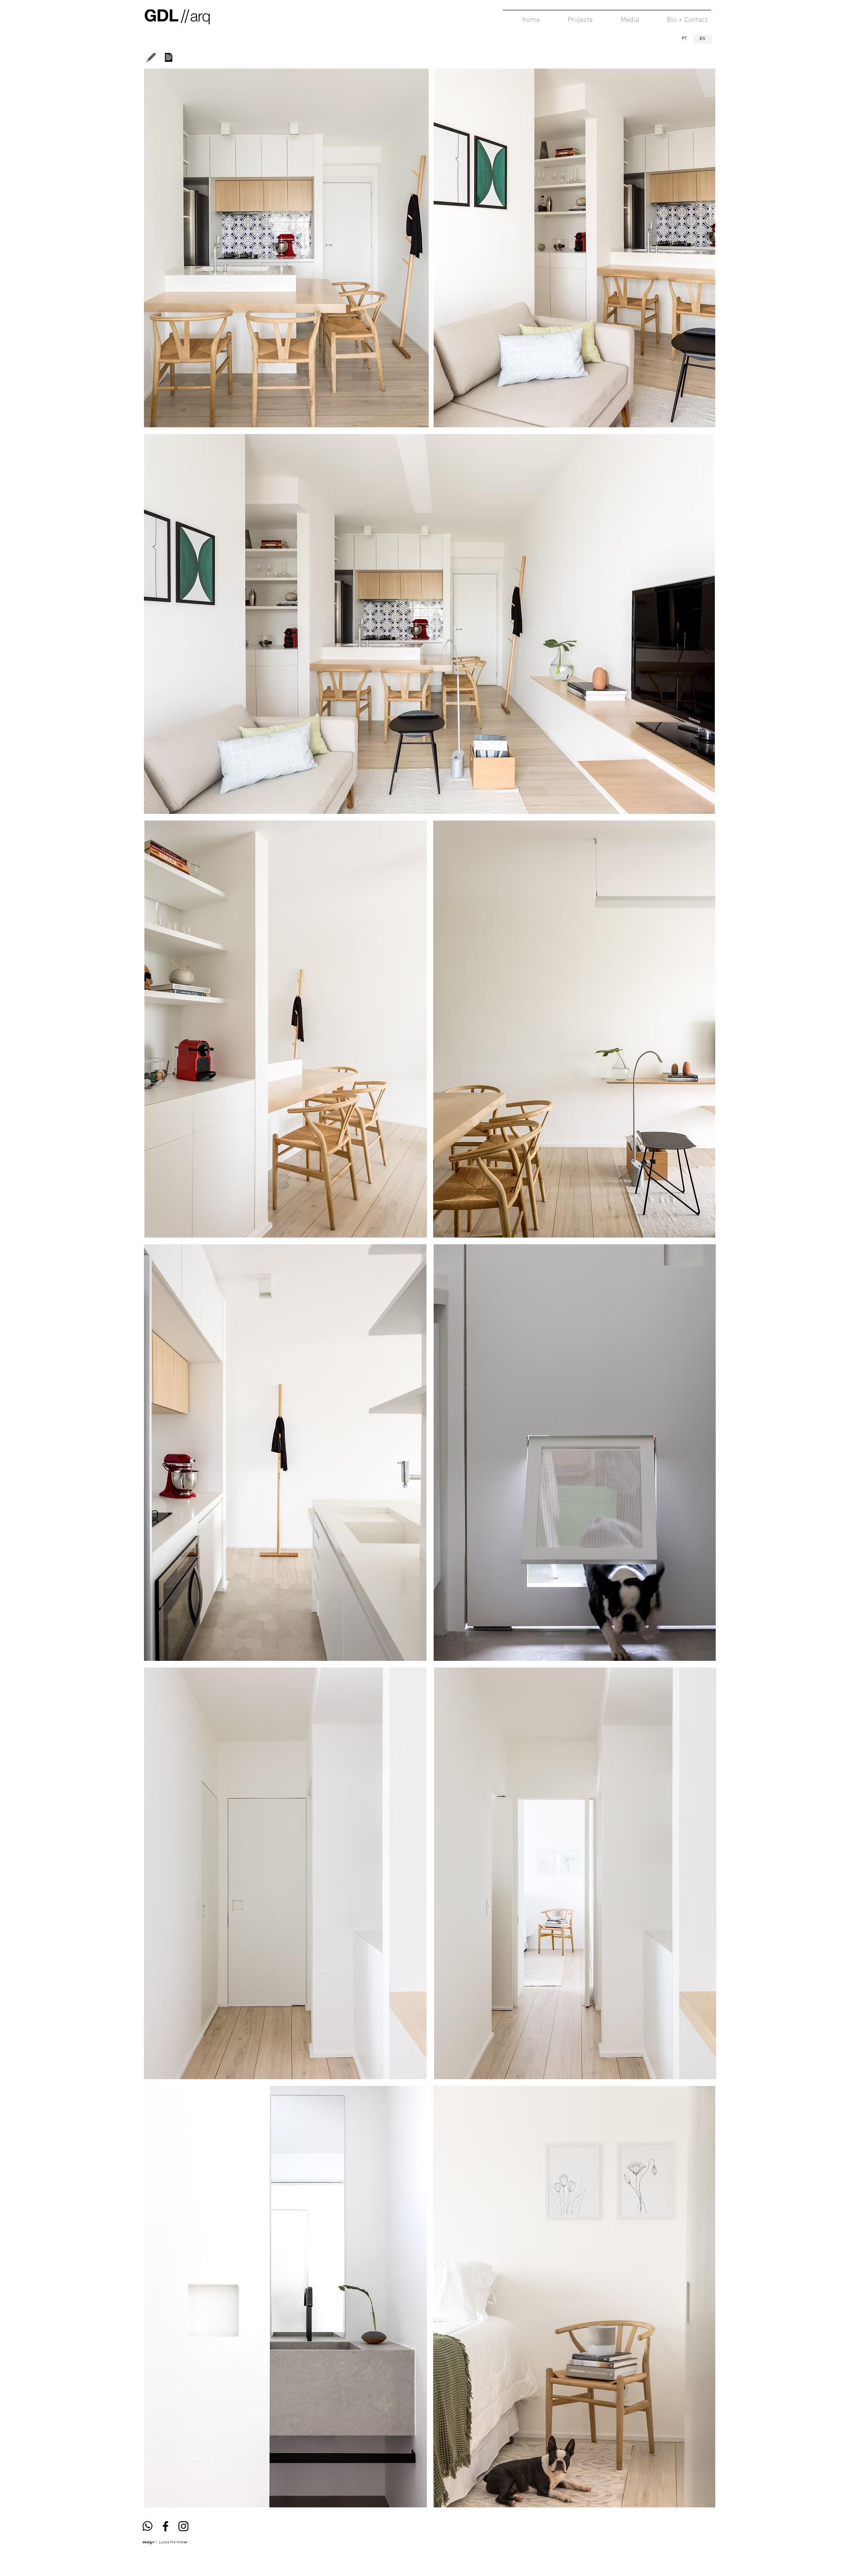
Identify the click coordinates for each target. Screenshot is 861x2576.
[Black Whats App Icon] (148, 2526)
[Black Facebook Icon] (165, 2526)
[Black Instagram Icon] (183, 2526)
